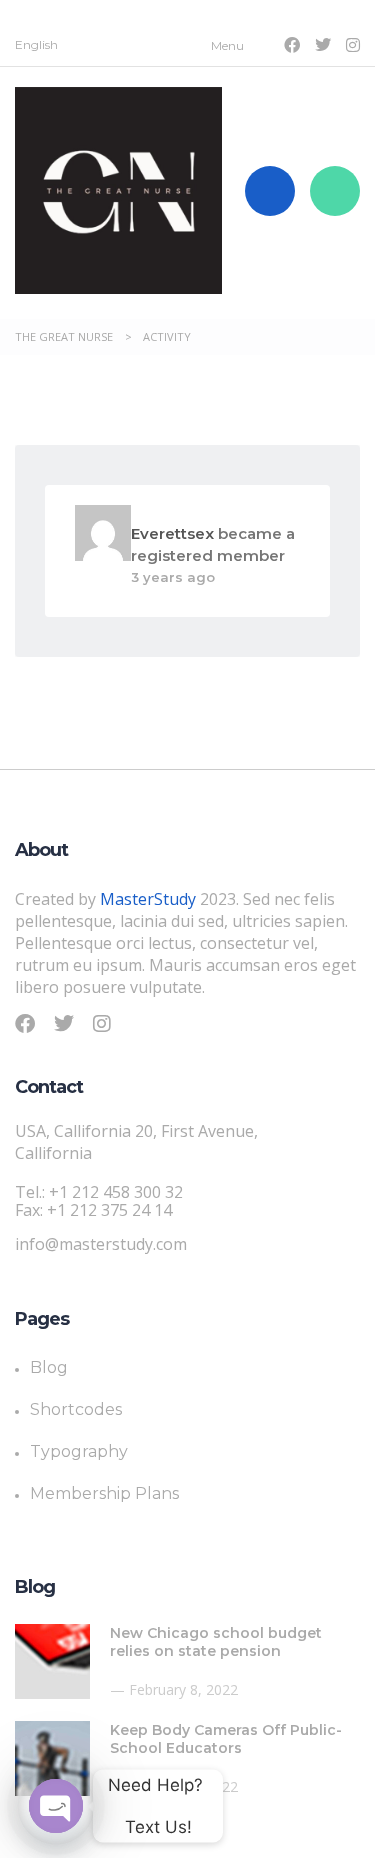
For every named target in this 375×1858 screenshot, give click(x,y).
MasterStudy (148, 899)
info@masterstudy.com (101, 1244)
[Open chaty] (56, 1806)
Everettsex (172, 533)
